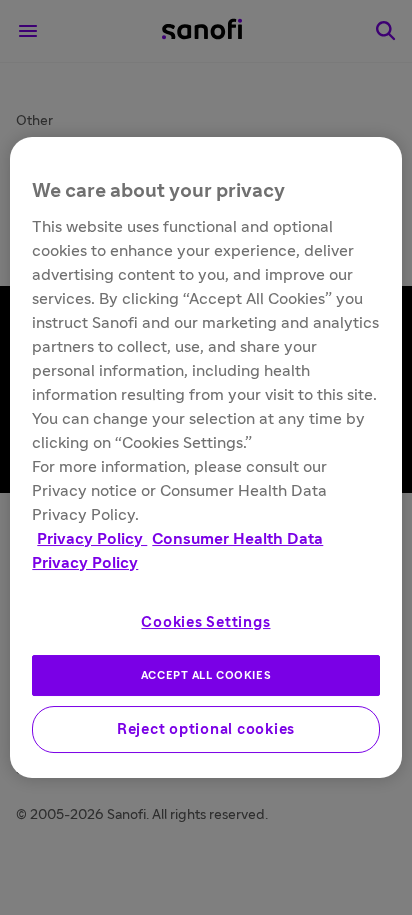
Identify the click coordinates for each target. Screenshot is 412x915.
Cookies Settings (205, 622)
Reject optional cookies (206, 729)
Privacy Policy (92, 539)
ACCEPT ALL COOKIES (206, 675)
